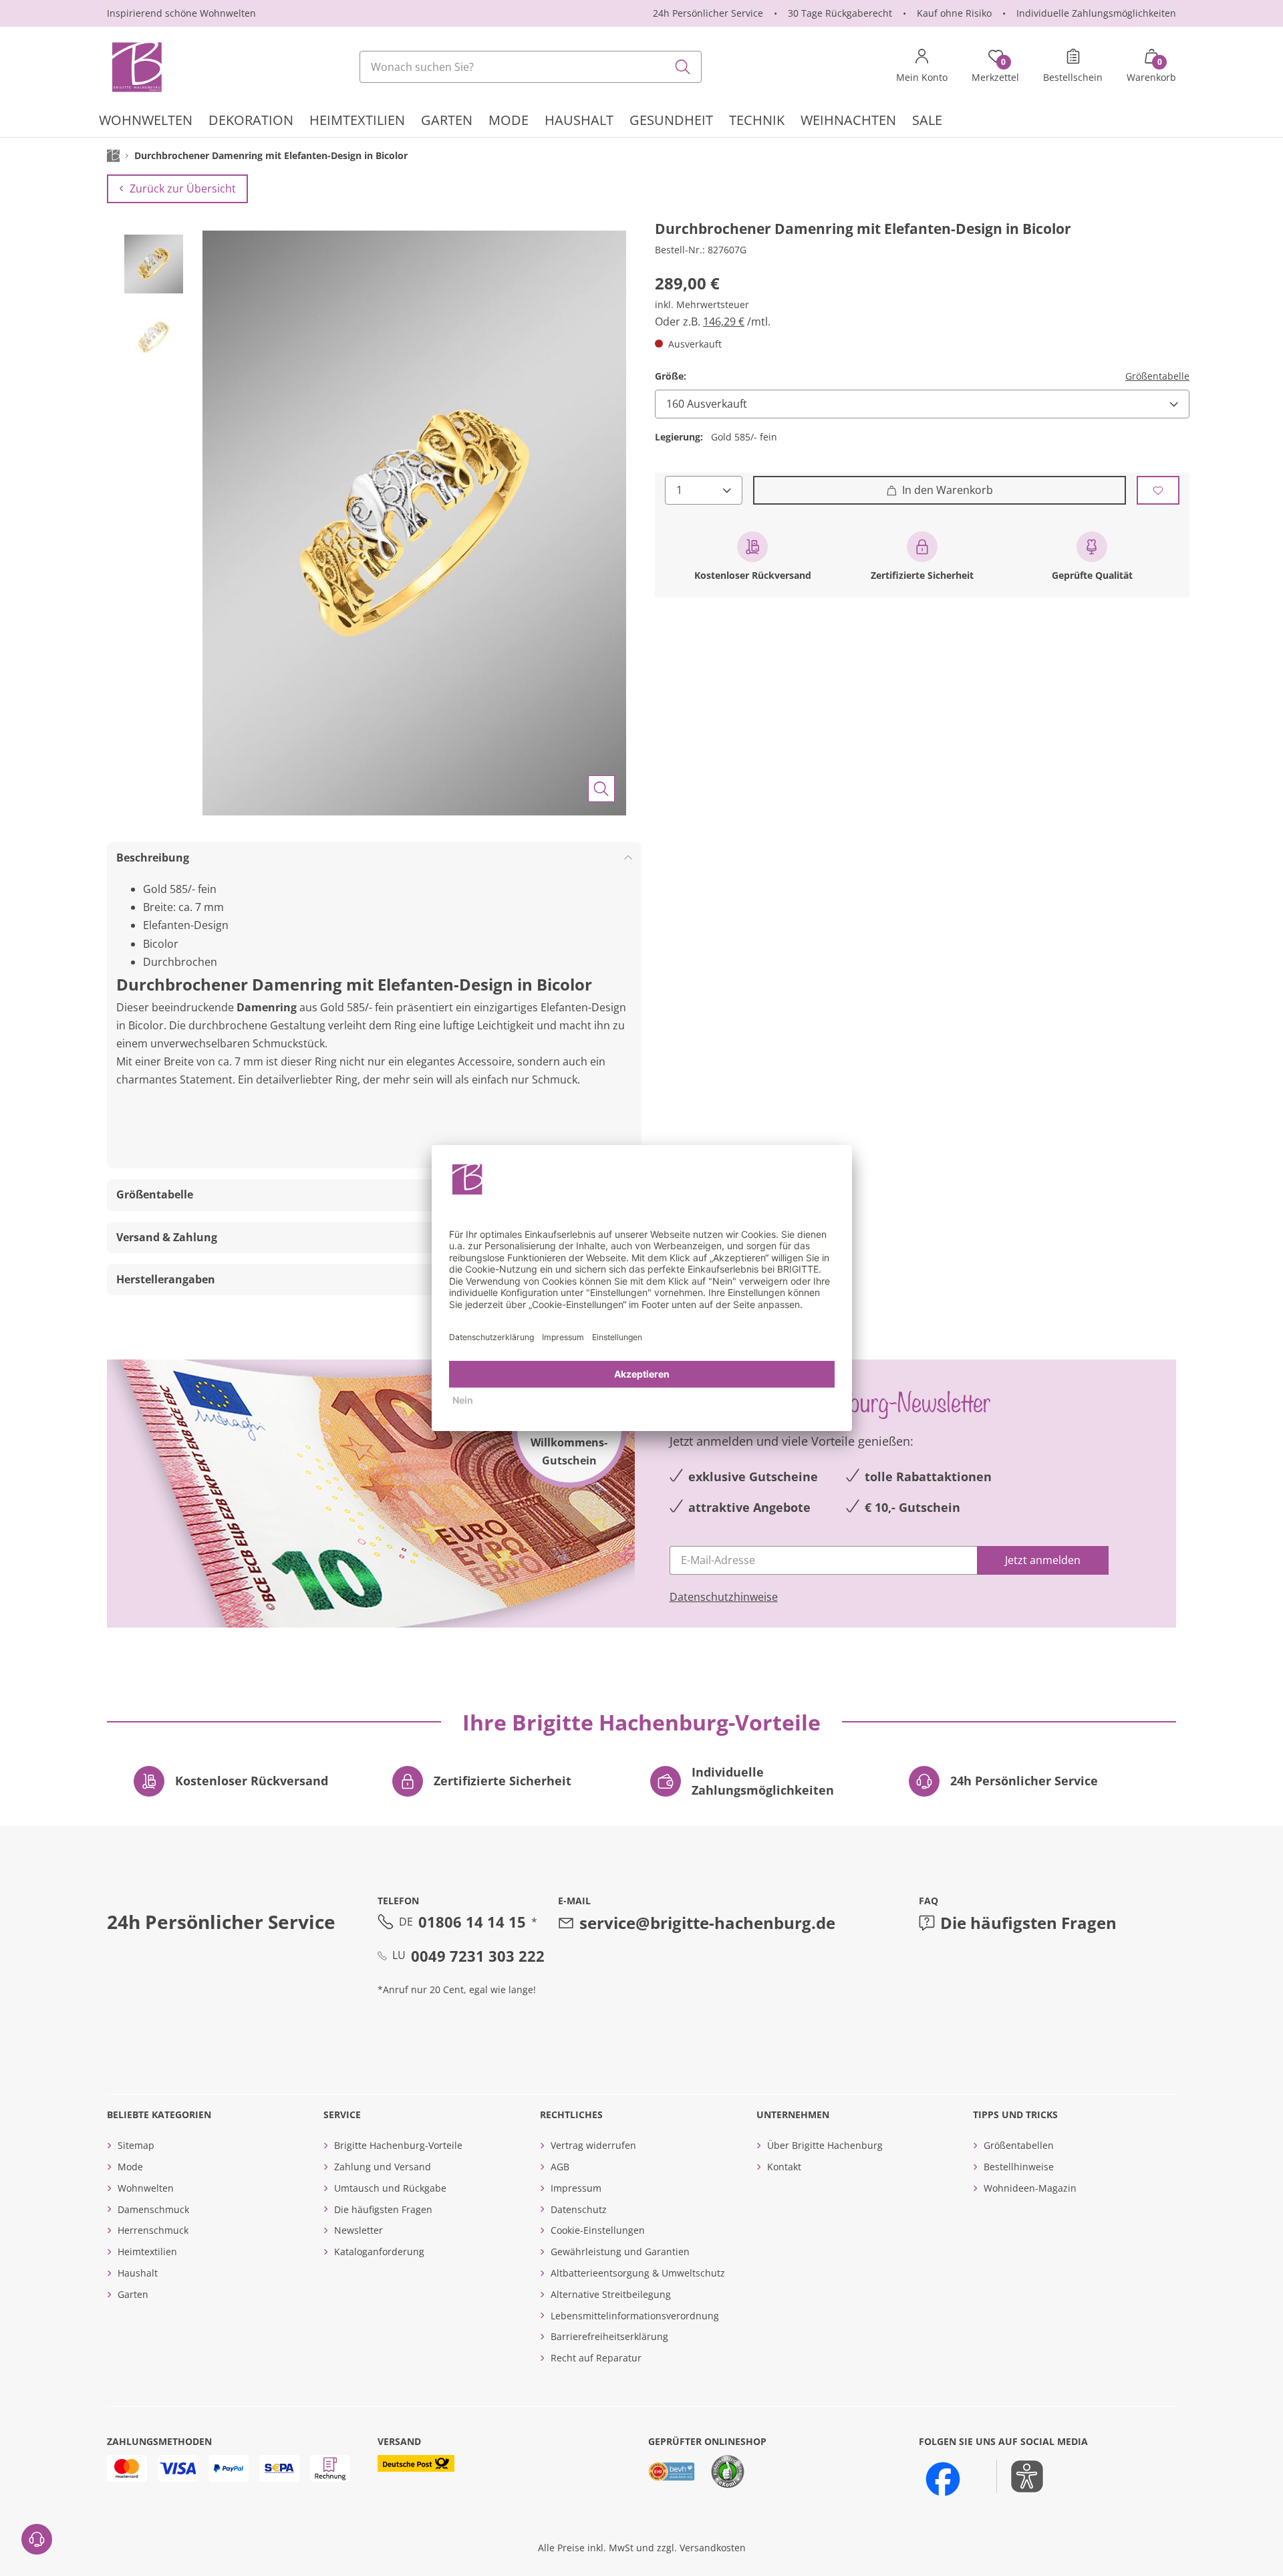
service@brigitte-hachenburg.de (707, 1923)
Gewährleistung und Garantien (620, 2251)
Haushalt (138, 2273)
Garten (133, 2294)
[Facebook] (943, 2479)
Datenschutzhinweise (724, 1597)
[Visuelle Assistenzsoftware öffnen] (1020, 2476)
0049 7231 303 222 (478, 1956)
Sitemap (136, 2145)
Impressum (576, 2188)
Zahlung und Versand (383, 2167)
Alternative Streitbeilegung (611, 2294)
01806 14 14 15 (472, 1922)
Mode (130, 2167)
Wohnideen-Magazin (1030, 2188)
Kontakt (784, 2167)
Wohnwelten (146, 2188)
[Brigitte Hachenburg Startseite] (136, 67)
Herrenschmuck (153, 2230)
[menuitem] (146, 122)
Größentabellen (1019, 2145)
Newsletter (359, 2230)
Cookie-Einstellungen (598, 2230)
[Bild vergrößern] (601, 789)
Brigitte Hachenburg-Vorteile (398, 2145)
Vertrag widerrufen (593, 2145)
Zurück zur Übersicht (183, 188)
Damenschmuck (153, 2209)
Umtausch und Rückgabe (390, 2188)
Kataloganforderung (379, 2251)
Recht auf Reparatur (596, 2358)
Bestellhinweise (1019, 2167)
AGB (560, 2167)
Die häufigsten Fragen (1028, 1923)
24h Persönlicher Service (708, 13)
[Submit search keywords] (683, 67)
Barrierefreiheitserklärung (609, 2336)
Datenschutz (579, 2209)
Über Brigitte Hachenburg (825, 2145)
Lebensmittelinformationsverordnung (635, 2316)
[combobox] (531, 67)
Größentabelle (1157, 376)
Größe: (671, 376)
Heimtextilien (147, 2251)
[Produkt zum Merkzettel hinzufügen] (1158, 490)
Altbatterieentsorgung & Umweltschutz (638, 2273)
